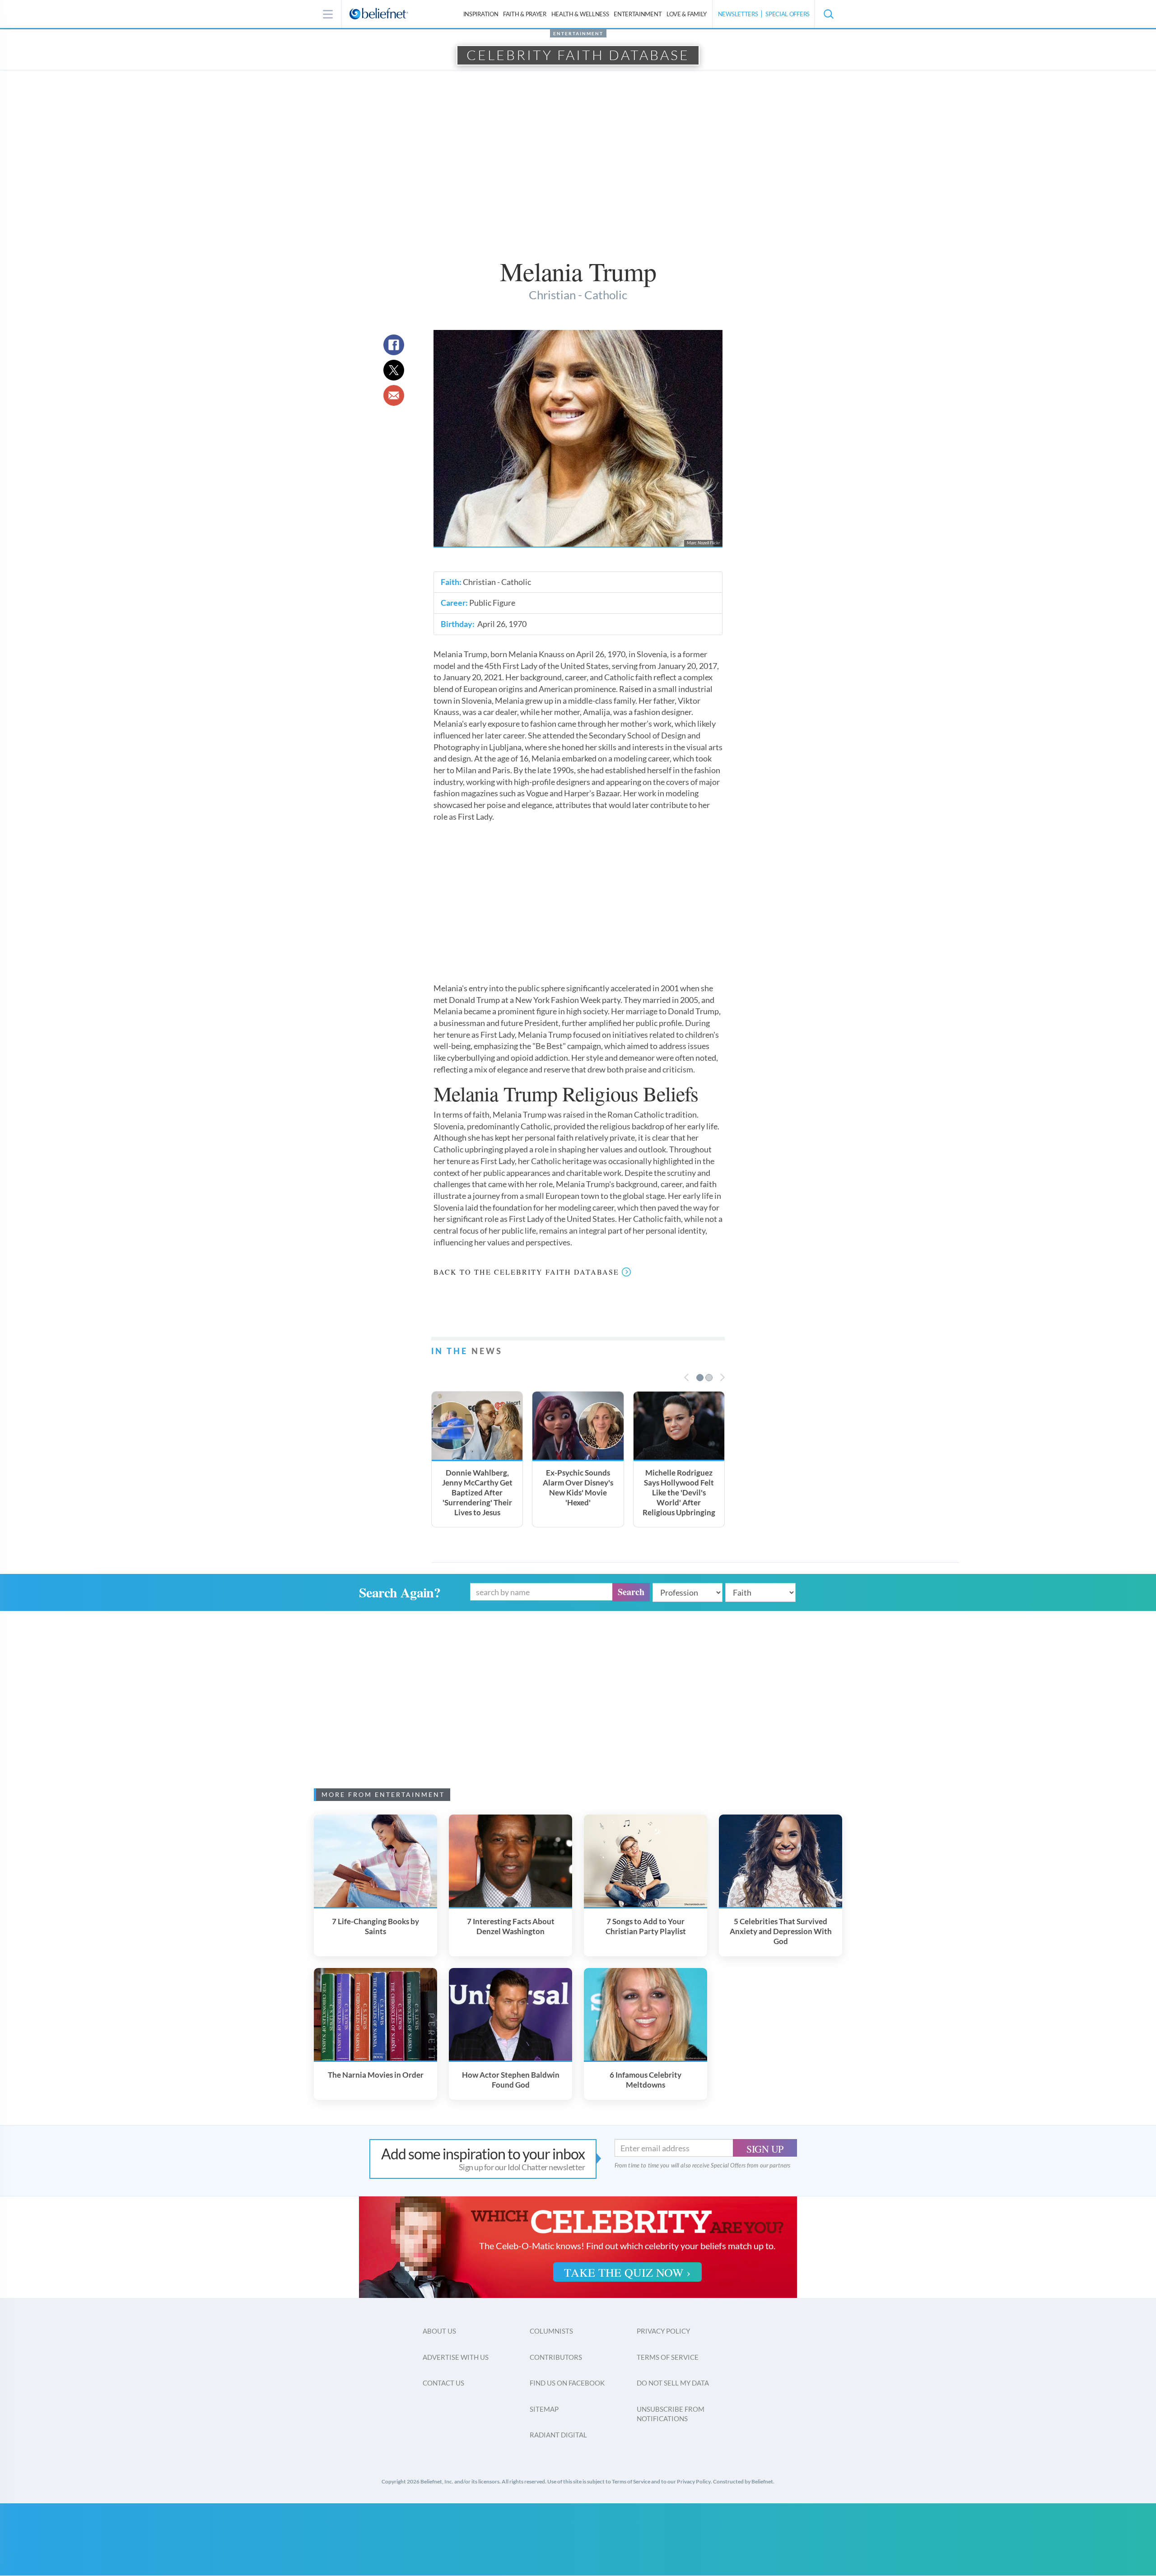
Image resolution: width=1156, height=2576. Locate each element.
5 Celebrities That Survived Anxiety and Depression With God (781, 1931)
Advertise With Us (456, 2357)
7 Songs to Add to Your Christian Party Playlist (646, 1926)
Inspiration (481, 14)
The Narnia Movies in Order (376, 2075)
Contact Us (443, 2383)
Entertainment (638, 14)
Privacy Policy (663, 2331)
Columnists (551, 2331)
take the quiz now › (627, 2272)
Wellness (580, 14)
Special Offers (788, 14)
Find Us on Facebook (567, 2383)
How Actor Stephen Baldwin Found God (511, 2080)
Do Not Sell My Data (673, 2383)
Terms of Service (668, 2357)
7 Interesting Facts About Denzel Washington (511, 1926)
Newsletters (738, 14)
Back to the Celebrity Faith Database (526, 1272)
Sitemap (544, 2409)
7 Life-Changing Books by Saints (375, 1926)
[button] (828, 14)
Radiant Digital (558, 2435)
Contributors (556, 2357)
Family (687, 14)
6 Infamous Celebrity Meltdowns (646, 2080)
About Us (439, 2331)
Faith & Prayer (525, 14)
